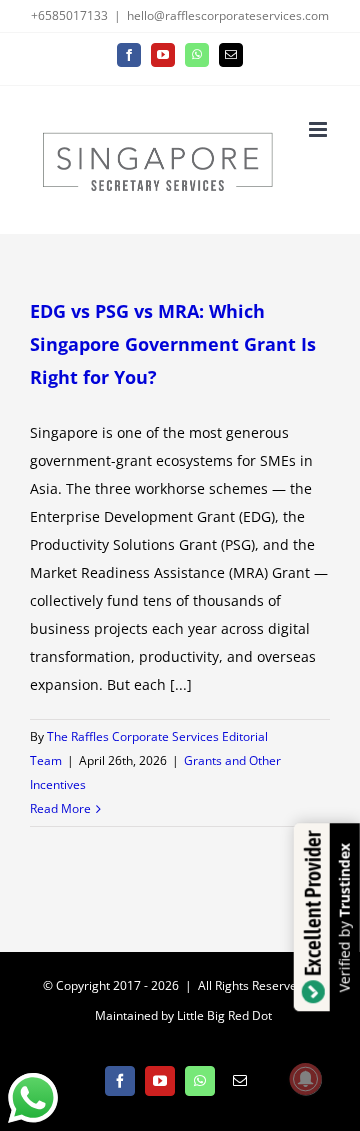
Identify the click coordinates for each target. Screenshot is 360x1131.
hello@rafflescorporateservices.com (228, 15)
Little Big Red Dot (224, 1015)
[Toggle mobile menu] (319, 129)
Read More (60, 808)
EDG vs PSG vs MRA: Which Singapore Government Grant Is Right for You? (173, 344)
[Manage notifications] (306, 1079)
